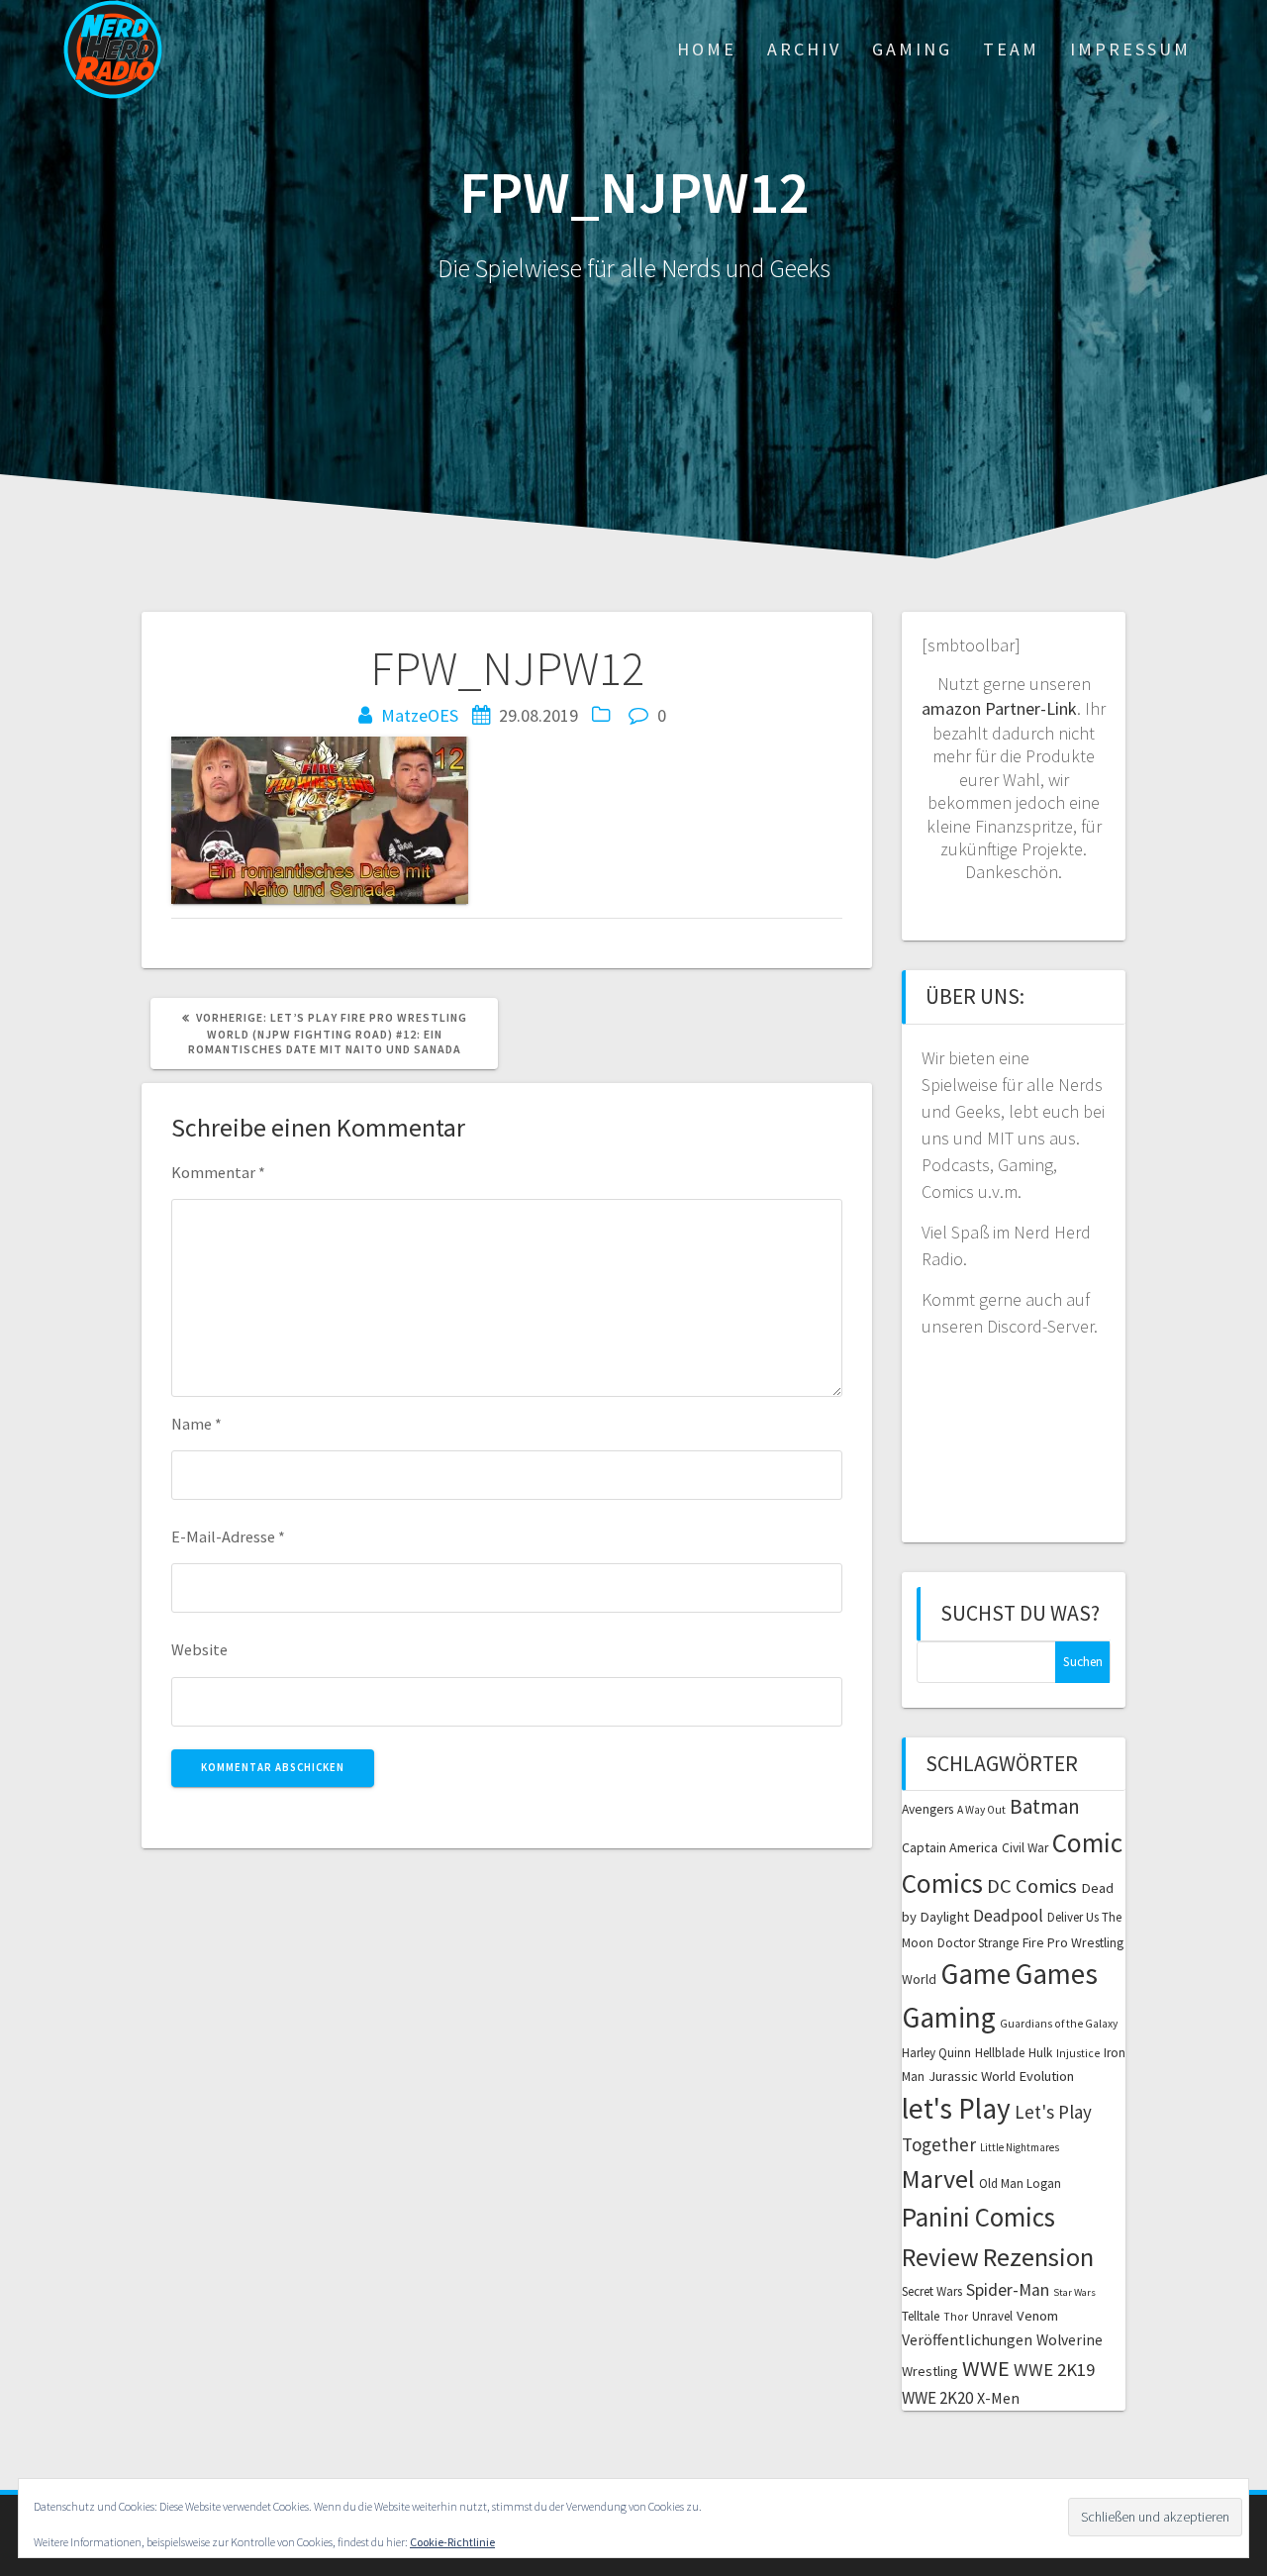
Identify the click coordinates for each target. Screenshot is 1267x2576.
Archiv (804, 49)
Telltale (921, 2316)
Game (975, 1974)
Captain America (950, 1847)
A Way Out (981, 1810)
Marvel (938, 2179)
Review (940, 2257)
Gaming (912, 49)
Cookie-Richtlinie (452, 2542)
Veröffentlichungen (967, 2339)
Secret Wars (932, 2291)
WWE (986, 2368)
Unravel (992, 2316)
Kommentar (218, 1172)
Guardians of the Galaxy (1059, 2024)
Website (199, 1649)
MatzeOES (420, 715)
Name (196, 1424)
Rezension (1038, 2257)
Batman (1045, 1806)
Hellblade (1000, 2053)
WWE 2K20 (937, 2398)
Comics (942, 1883)
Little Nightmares (1020, 2147)
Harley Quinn (936, 2053)
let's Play (956, 2108)
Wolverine (1070, 2340)
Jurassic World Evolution (1001, 2076)
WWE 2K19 (1054, 2370)
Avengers (927, 1809)
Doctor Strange (978, 1943)
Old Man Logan (1020, 2183)
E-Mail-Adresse (228, 1536)
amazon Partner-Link (999, 708)
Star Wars (1074, 2292)
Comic (1087, 1842)
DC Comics (1032, 1886)
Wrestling (930, 2371)
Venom (1037, 2316)
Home (707, 49)
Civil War (1025, 1848)
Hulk (1040, 2053)
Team (1011, 49)
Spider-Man (1008, 2290)
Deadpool (1008, 1916)
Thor (956, 2317)
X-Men (998, 2398)
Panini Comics (978, 2217)
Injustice (1078, 2053)
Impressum (1130, 49)
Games (1056, 1974)
